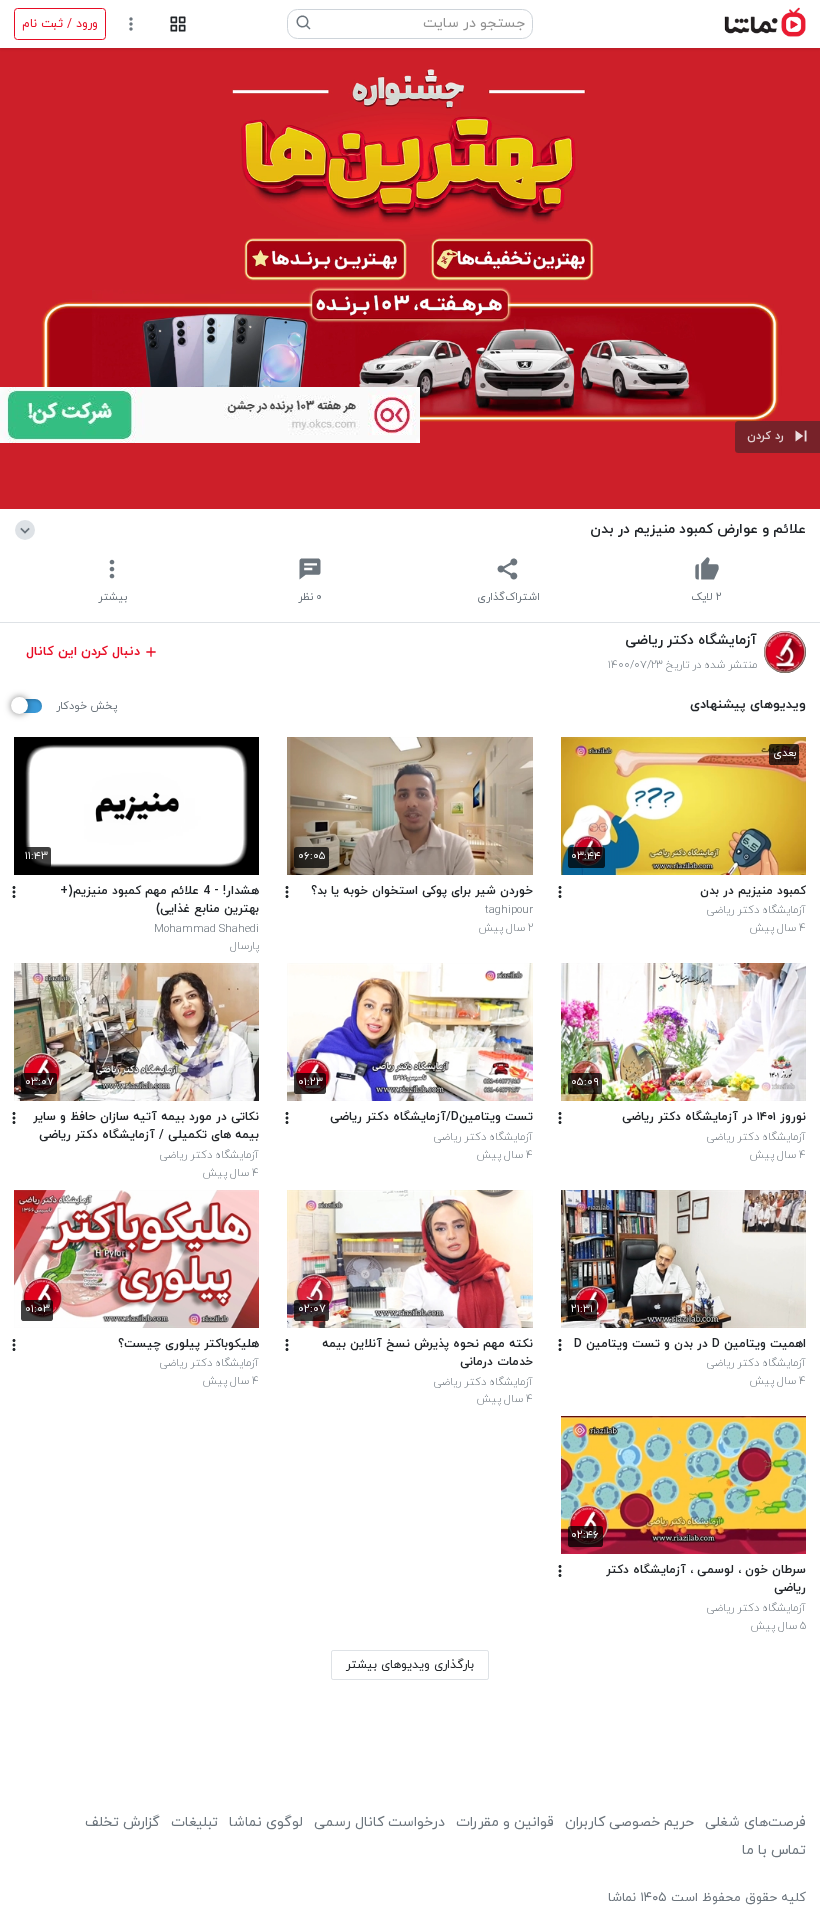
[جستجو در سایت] (304, 24)
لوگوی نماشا (266, 1822)
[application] (410, 278)
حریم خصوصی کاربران (629, 1822)
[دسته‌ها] (177, 24)
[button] (777, 437)
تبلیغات (194, 1822)
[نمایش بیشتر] (28, 529)
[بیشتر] (560, 892)
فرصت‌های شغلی (755, 1822)
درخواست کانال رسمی (379, 1822)
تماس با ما (774, 1850)
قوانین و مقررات (505, 1822)
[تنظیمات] (131, 24)
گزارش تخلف (122, 1822)
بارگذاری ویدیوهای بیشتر (410, 1665)
